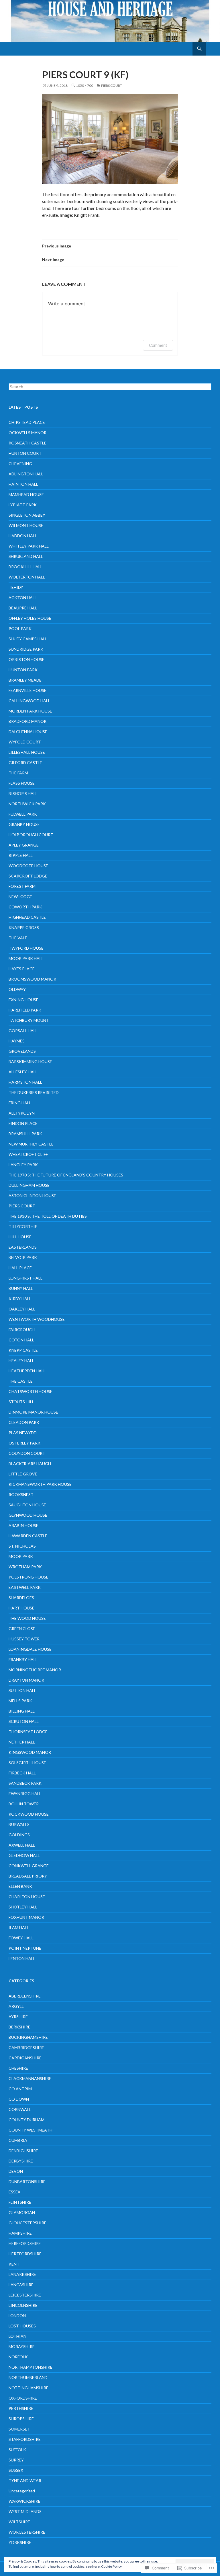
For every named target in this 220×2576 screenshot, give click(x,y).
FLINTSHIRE (20, 2202)
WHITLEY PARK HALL (29, 546)
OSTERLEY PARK (24, 1443)
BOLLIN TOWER (24, 1804)
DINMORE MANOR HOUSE (33, 1412)
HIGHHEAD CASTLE (27, 917)
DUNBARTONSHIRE (27, 2182)
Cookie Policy (111, 2566)
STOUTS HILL (21, 1402)
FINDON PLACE (23, 1123)
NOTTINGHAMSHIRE (29, 2388)
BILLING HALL (22, 1711)
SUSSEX (16, 2470)
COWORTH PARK (25, 907)
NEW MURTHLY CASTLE (31, 1144)
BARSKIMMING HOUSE (30, 1061)
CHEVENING (20, 464)
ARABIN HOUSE (23, 1525)
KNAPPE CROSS (24, 927)
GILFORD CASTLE (25, 762)
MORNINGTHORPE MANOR (35, 1670)
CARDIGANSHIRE (25, 2058)
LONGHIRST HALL (25, 1278)
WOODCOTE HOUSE (28, 866)
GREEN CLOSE (22, 1629)
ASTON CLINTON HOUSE (32, 1195)
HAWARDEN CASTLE (28, 1536)
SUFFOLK (17, 2450)
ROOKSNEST (21, 1494)
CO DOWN (19, 2099)
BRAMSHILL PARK (25, 1134)
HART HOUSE (21, 1608)
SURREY (16, 2460)
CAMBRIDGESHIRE (26, 2047)
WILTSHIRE (19, 2522)
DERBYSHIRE (21, 2161)
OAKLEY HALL (22, 1309)
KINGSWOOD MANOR (30, 1752)
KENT (14, 2264)
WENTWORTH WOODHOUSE (37, 1319)
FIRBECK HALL (22, 1773)
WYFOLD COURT (25, 742)
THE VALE (18, 938)
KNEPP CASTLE (23, 1350)
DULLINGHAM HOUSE (29, 1185)
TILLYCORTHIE (23, 1226)
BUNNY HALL (21, 1288)
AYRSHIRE (18, 2017)
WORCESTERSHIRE (27, 2532)
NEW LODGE (20, 897)
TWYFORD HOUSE (26, 948)
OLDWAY (17, 989)
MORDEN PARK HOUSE (30, 711)
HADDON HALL (23, 536)
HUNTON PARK (23, 670)
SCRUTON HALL (24, 1721)
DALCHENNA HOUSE (28, 732)
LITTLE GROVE (23, 1474)
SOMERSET (19, 2429)
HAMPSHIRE (20, 2233)
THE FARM (18, 773)
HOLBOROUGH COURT (31, 835)
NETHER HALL (22, 1742)
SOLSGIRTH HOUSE (27, 1763)
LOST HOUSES (22, 2326)
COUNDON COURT (27, 1453)
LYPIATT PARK (23, 505)
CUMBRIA (18, 2140)
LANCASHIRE (21, 2285)
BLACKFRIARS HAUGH (30, 1464)
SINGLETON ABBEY (27, 515)
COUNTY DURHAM (26, 2120)
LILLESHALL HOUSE (27, 752)
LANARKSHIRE (22, 2274)
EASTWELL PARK (25, 1587)
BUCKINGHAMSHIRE (28, 2037)
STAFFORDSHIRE (25, 2439)
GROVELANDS (22, 1051)
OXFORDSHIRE (23, 2398)
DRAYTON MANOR (26, 1680)
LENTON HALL (22, 1958)
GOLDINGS (19, 1835)
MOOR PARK (21, 1556)
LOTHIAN (17, 2336)
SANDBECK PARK (25, 1783)
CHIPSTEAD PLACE (27, 422)
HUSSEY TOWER (24, 1639)
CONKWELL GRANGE (29, 1866)
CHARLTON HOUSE (27, 1897)
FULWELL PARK (23, 814)
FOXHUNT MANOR (26, 1917)
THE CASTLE (21, 1381)
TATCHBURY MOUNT (29, 1020)
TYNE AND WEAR (25, 2480)
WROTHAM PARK (25, 1567)
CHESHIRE (18, 2068)
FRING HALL (20, 1103)
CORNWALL (20, 2109)
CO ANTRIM (20, 2089)
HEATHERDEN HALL (27, 1371)
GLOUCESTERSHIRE (27, 2223)
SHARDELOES (21, 1598)
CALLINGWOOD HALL (29, 701)
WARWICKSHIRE (24, 2501)
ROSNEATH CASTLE (27, 443)
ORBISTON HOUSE (26, 659)
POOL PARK (20, 628)
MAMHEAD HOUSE (26, 494)
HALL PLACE (20, 1268)
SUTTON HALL (22, 1690)
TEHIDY (16, 587)
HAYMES (17, 1041)
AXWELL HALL (22, 1845)
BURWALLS (19, 1824)
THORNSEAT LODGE (28, 1732)
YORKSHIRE (20, 2542)
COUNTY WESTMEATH (31, 2130)
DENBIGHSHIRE (23, 2151)
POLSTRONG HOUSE (29, 1577)
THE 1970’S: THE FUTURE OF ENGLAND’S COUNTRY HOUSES (66, 1175)
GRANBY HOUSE (24, 824)
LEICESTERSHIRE (25, 2295)
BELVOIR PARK (23, 1257)
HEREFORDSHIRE (25, 2243)
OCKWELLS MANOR (27, 433)
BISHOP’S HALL (23, 793)
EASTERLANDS (23, 1247)
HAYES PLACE (22, 969)
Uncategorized (22, 2491)
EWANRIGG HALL (25, 1793)
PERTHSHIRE (21, 2408)
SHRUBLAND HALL (26, 556)
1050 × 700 (85, 85)
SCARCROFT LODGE (28, 876)
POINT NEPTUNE (25, 1948)
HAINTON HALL (23, 484)
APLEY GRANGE (24, 845)
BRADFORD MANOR (27, 721)
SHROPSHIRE (21, 2419)
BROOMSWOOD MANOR (32, 979)
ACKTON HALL (23, 598)
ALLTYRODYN (22, 1113)
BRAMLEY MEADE (25, 680)
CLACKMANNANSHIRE (30, 2078)
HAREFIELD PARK (25, 1010)
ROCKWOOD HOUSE (29, 1814)
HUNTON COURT (25, 453)
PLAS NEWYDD (23, 1433)
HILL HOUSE (20, 1237)
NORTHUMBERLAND (28, 2377)
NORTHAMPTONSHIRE (31, 2367)
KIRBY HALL (20, 1299)
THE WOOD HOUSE (27, 1618)
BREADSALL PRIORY (28, 1876)
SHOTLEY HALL (23, 1907)
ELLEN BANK (20, 1886)
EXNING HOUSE (23, 1000)
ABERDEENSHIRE (25, 1996)
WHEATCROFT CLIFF (28, 1154)
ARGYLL (16, 2006)
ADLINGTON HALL (26, 474)
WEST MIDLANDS (25, 2511)
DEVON (16, 2171)
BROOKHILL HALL (25, 567)
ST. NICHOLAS (22, 1546)
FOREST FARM (22, 886)
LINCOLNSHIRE (23, 2305)
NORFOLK (18, 2357)
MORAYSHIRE (22, 2346)
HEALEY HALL (21, 1360)
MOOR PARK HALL (26, 958)
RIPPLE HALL (21, 855)
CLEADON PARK (24, 1422)
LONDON (17, 2316)
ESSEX (14, 2192)
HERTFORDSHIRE (25, 2254)
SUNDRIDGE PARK (26, 649)
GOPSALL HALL (23, 1031)
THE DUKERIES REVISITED (34, 1092)
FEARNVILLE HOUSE (27, 690)
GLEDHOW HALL (24, 1855)
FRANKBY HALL (23, 1659)
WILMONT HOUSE (26, 525)
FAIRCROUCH (22, 1330)
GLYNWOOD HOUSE (28, 1515)
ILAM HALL (19, 1927)
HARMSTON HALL (25, 1082)
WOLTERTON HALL (27, 577)
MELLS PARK (20, 1701)
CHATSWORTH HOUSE (31, 1391)
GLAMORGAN (22, 2212)
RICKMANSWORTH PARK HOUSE (40, 1484)
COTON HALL (21, 1340)
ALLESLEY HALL (23, 1072)
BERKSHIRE (19, 2027)
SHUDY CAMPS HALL (28, 639)
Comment (158, 345)
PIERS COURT (112, 85)
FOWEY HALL (21, 1938)
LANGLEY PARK (23, 1165)
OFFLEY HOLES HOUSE (30, 618)
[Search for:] (110, 387)
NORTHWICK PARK (27, 804)
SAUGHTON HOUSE (27, 1505)
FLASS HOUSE (22, 783)
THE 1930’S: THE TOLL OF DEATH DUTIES (48, 1216)
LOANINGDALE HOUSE (30, 1649)
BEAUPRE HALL (23, 608)
